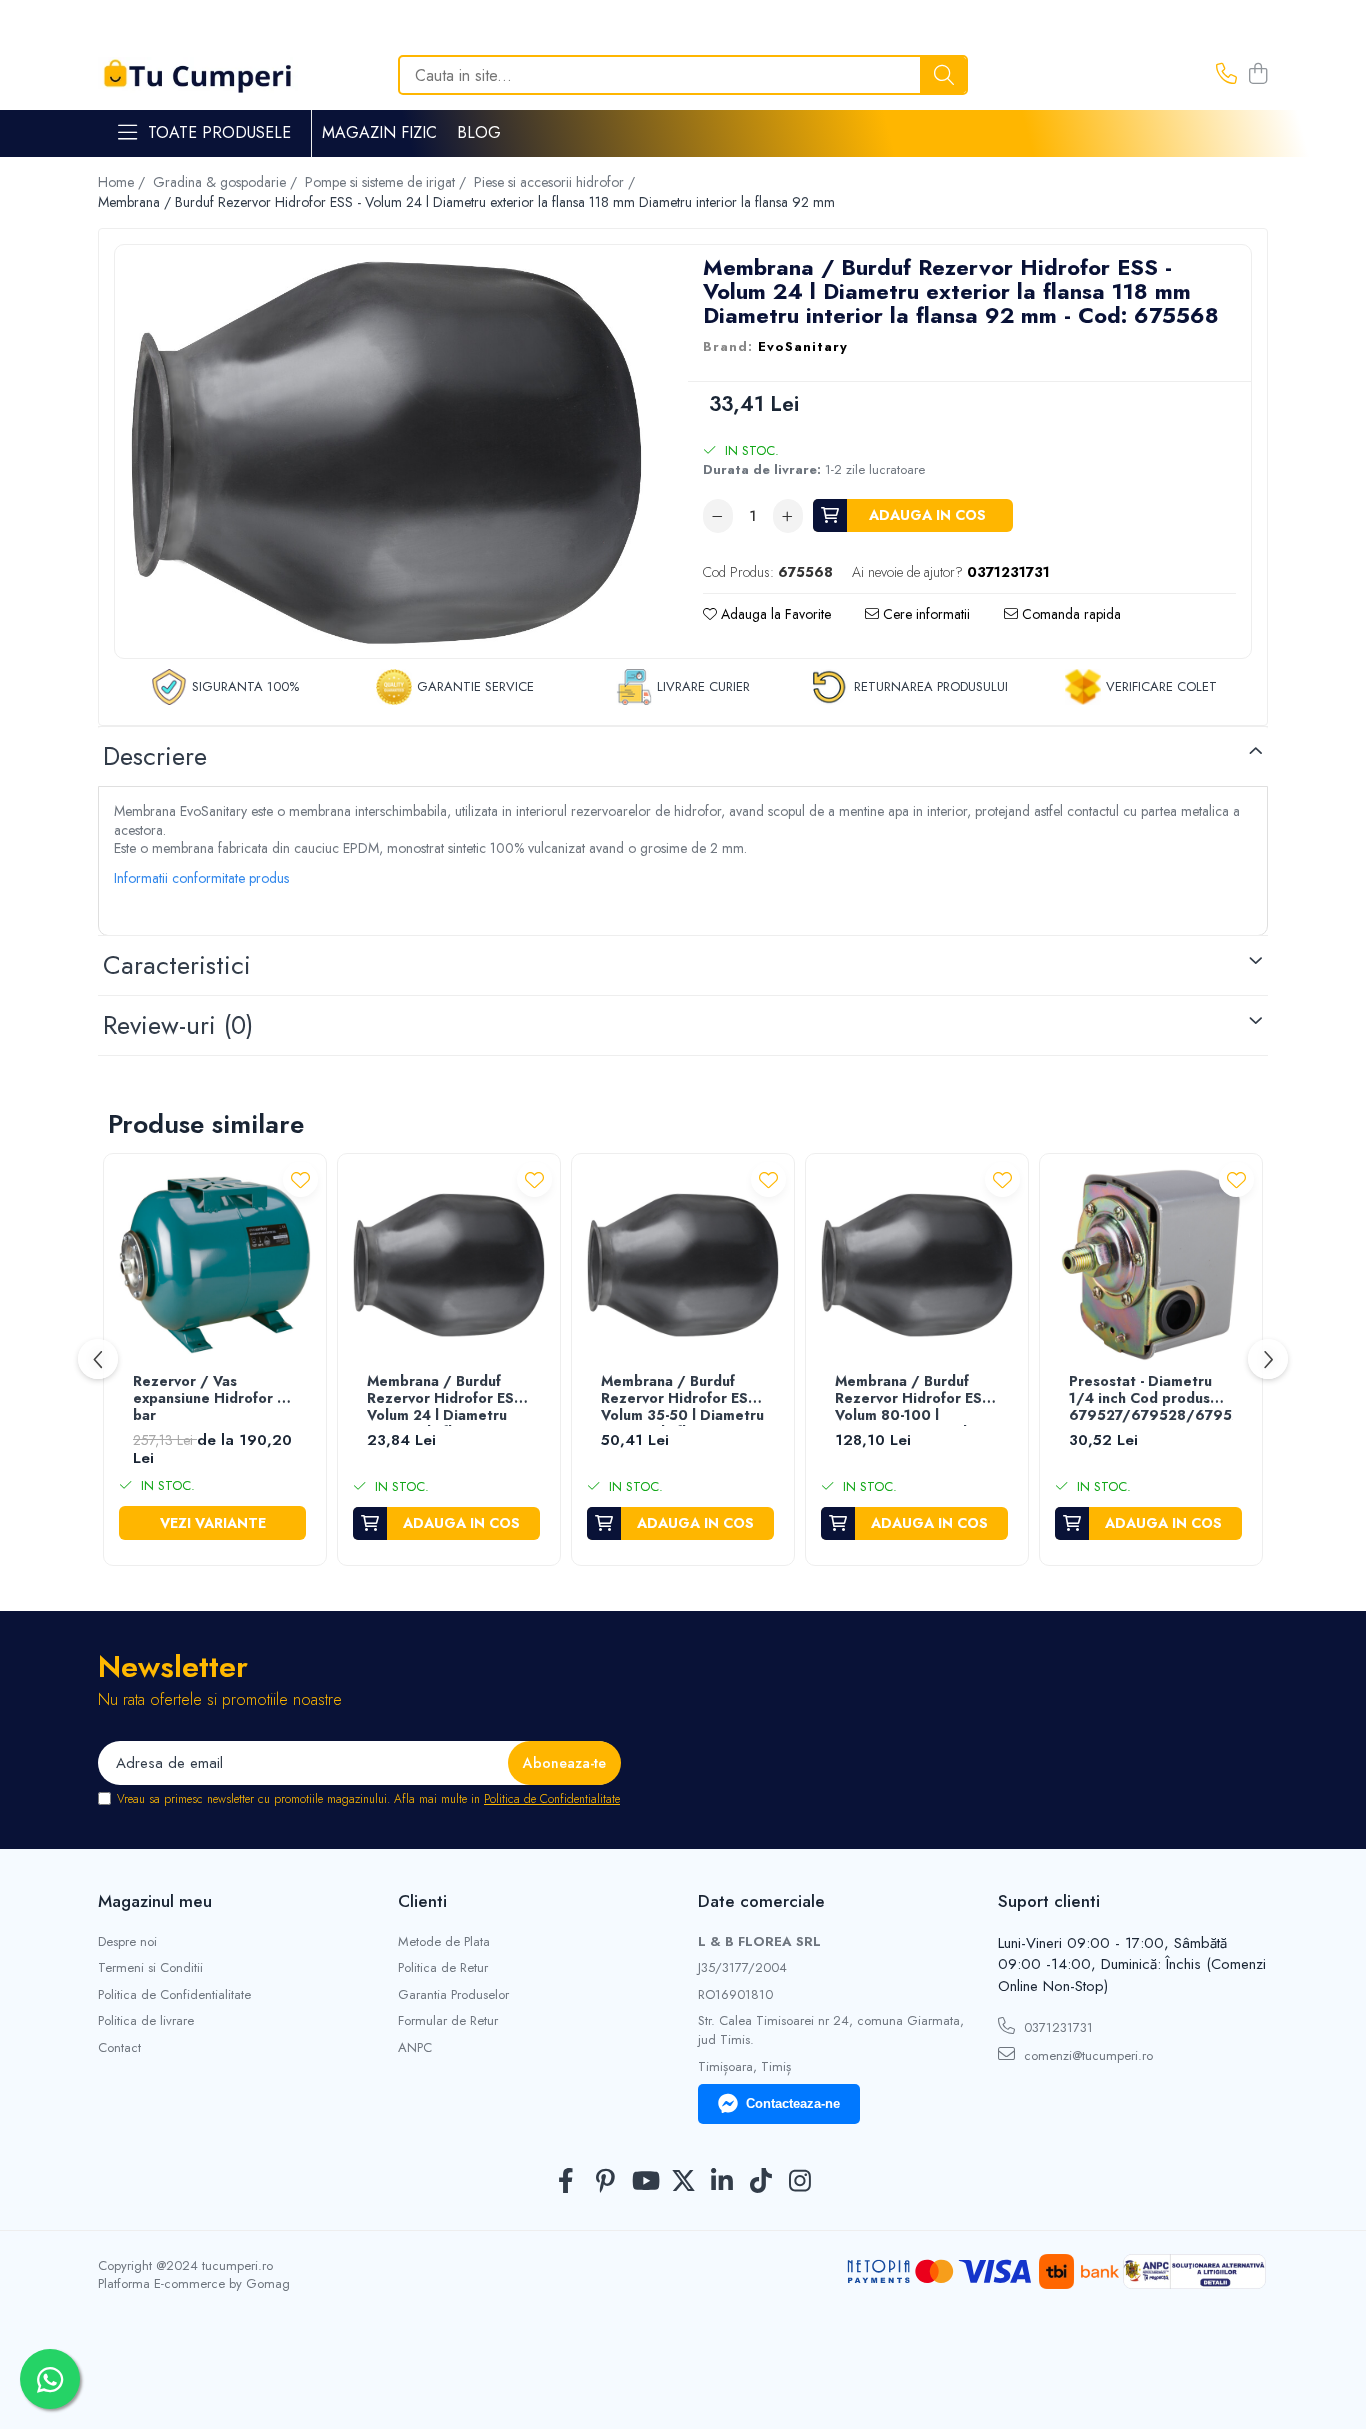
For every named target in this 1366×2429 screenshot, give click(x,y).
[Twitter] (683, 2182)
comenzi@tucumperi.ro (1086, 2055)
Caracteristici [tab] (177, 965)
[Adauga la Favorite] (300, 1179)
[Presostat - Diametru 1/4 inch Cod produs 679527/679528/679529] (1151, 1265)
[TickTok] (761, 2182)
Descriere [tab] (155, 756)
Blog (479, 132)
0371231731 (1056, 2027)
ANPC (415, 2048)
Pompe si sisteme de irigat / (387, 182)
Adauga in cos (927, 515)
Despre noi (127, 1942)
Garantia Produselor (453, 1995)
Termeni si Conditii (150, 1968)
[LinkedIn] (722, 2182)
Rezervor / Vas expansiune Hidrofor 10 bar (213, 1399)
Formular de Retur (448, 2021)
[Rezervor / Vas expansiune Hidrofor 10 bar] (215, 1265)
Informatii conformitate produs (201, 878)
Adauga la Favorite (774, 614)
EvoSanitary (803, 347)
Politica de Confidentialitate (552, 1799)
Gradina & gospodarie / (227, 182)
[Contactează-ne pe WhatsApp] (50, 2379)
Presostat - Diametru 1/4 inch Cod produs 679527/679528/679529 (1151, 1399)
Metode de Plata (444, 1942)
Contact (119, 2048)
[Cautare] (944, 75)
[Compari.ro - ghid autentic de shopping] (682, 2381)
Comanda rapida (1069, 614)
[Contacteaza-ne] (1226, 75)
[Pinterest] (605, 2182)
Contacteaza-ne (793, 2103)
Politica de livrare (146, 2021)
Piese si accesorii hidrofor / (556, 182)
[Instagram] (800, 2182)
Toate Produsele (219, 133)
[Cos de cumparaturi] (1257, 75)
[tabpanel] (386, 454)
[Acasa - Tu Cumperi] (198, 75)
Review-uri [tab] (178, 1025)
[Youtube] (644, 2182)
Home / (123, 182)
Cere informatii (924, 614)
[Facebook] (566, 2182)
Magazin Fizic (379, 132)
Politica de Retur (443, 1968)
